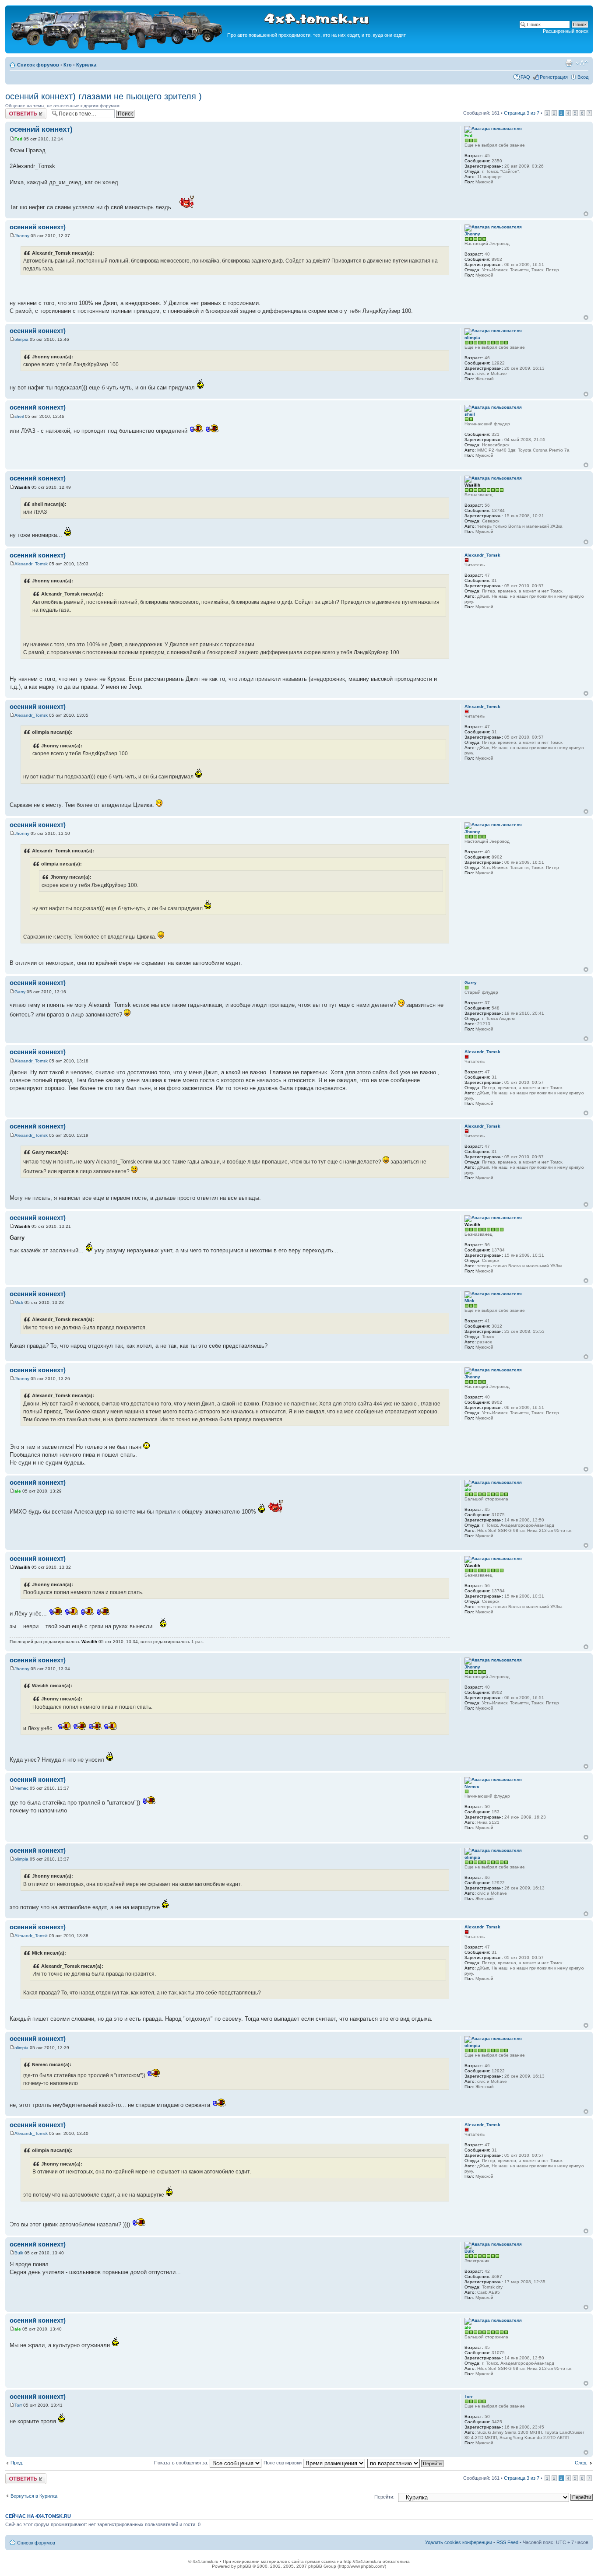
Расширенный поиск (566, 31)
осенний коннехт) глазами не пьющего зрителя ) (104, 96)
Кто (68, 65)
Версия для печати (569, 63)
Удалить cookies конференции (459, 2542)
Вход (583, 77)
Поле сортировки (283, 2463)
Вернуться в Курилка (34, 2496)
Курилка (86, 65)
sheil (19, 416)
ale (18, 1491)
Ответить (16, 111)
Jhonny (22, 236)
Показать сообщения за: (182, 2463)
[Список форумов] (117, 49)
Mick (19, 1302)
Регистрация (554, 77)
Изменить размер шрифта (582, 63)
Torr (18, 2405)
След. (581, 2463)
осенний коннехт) (41, 129)
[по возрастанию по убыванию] (406, 2463)
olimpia (21, 339)
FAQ (525, 77)
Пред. (17, 2463)
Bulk (19, 2253)
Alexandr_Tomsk (31, 564)
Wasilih (22, 487)
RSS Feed (507, 2542)
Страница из (522, 113)
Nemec (21, 1788)
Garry (20, 992)
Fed (18, 139)
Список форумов (38, 65)
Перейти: (384, 2497)
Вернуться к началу (586, 214)
